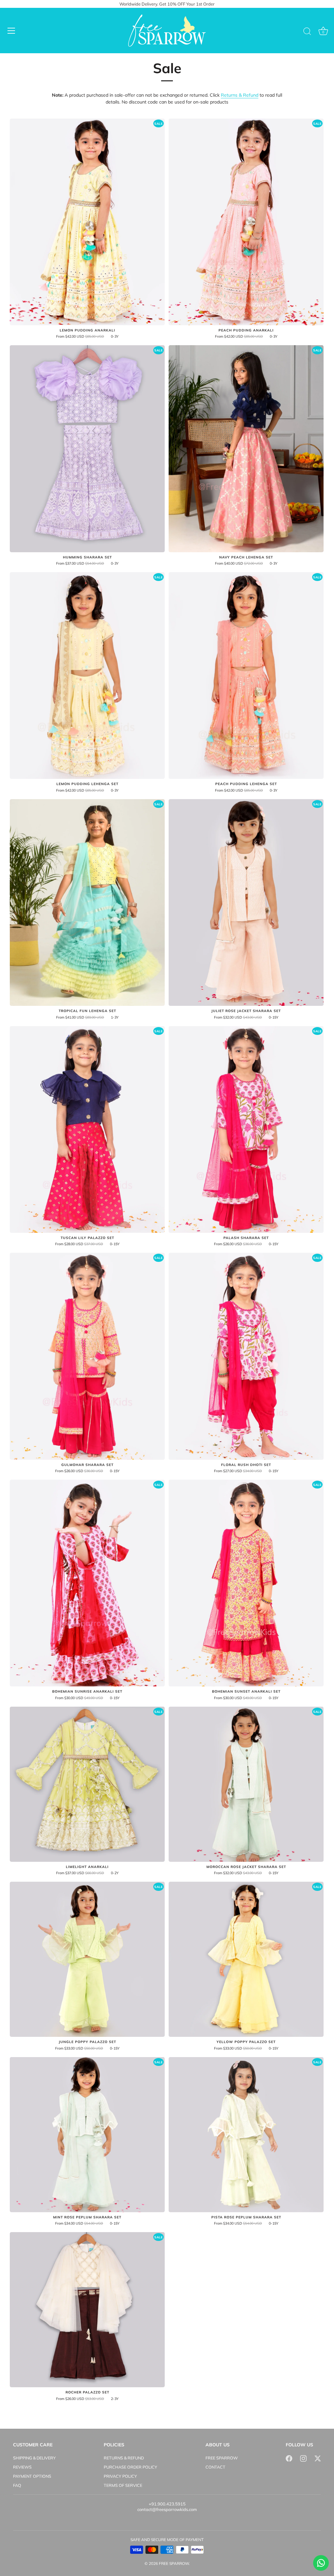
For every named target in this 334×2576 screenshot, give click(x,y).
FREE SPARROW (222, 2458)
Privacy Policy (120, 2476)
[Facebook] (289, 2458)
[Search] (307, 32)
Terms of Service (123, 2485)
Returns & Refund (240, 95)
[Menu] (11, 31)
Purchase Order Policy (130, 2467)
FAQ (17, 2485)
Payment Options (32, 2476)
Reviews (22, 2467)
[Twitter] (318, 2458)
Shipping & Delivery (34, 2458)
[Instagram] (303, 2458)
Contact (215, 2467)
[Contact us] (321, 2563)
